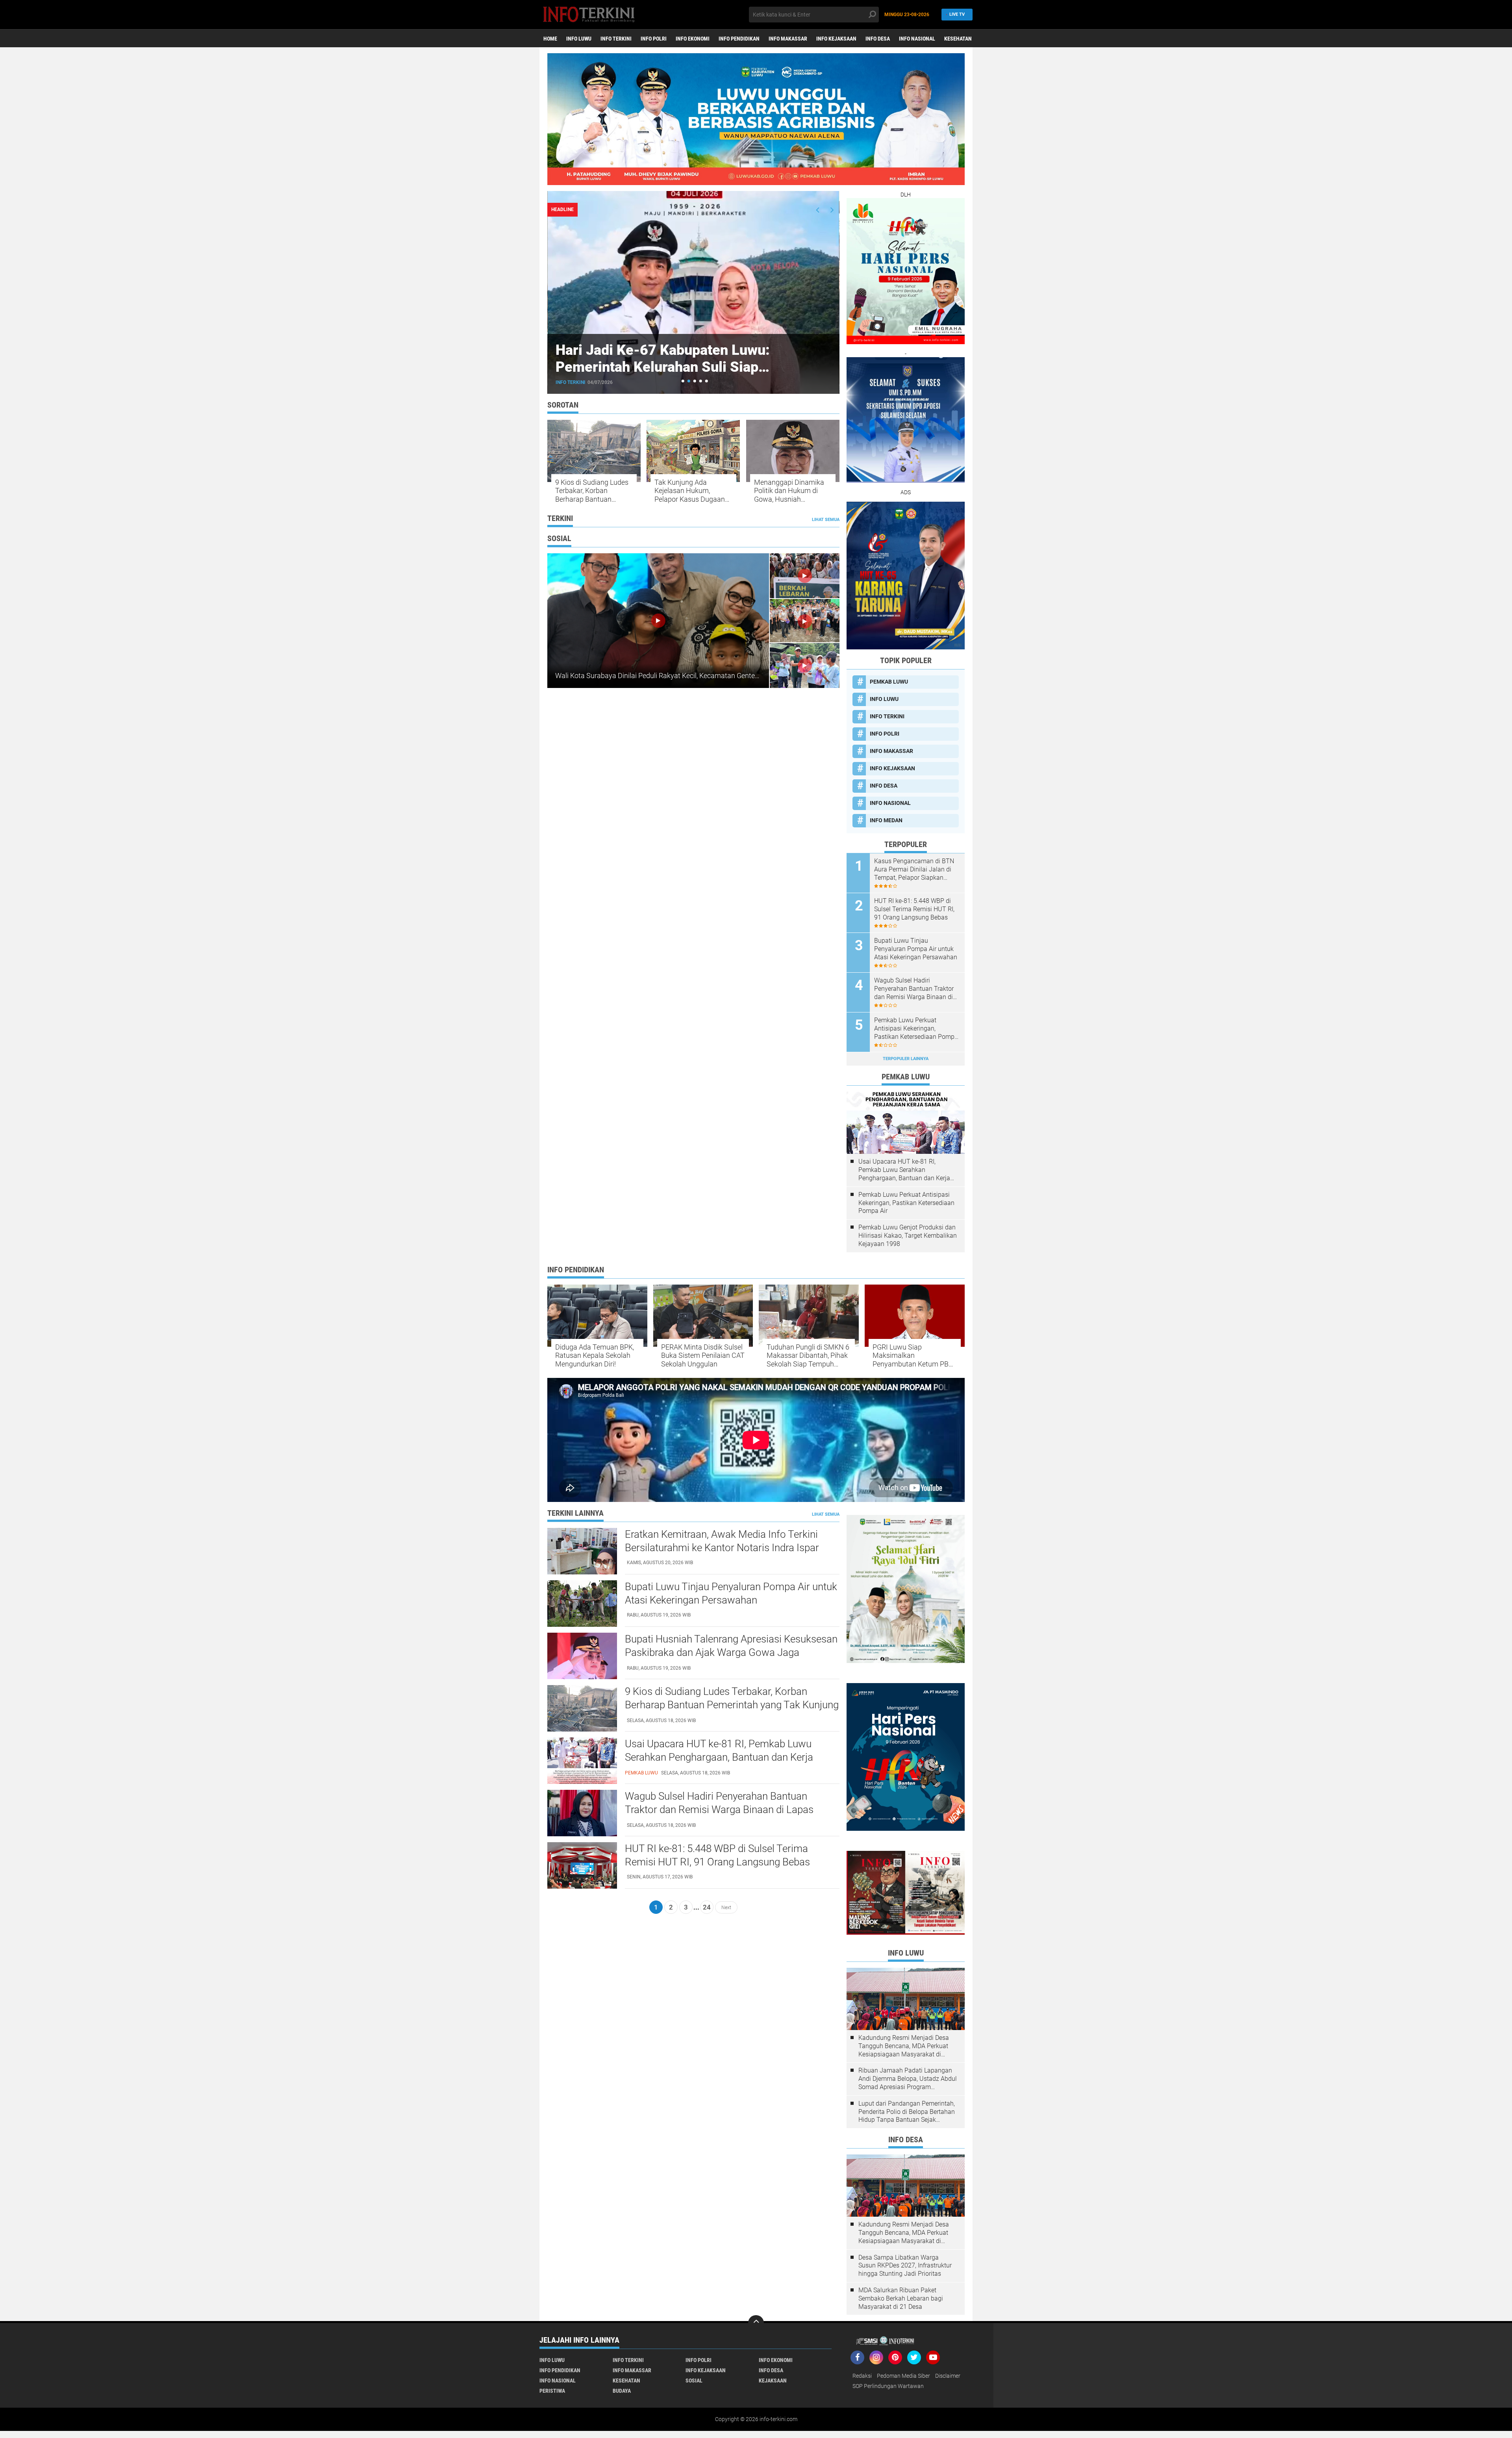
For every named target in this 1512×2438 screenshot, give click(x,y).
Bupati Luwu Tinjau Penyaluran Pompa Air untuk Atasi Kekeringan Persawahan (916, 949)
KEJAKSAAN (773, 2381)
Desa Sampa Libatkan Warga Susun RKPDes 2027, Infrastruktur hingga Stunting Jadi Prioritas (905, 2266)
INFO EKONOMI (693, 39)
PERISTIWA (552, 2391)
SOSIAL (694, 2381)
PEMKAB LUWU (573, 382)
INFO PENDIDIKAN (739, 39)
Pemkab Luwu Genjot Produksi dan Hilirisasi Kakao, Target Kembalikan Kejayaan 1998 (908, 1236)
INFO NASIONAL (917, 39)
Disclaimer (948, 2376)
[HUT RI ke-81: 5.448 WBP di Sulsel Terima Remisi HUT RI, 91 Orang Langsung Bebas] (582, 1865)
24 (707, 1907)
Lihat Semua (826, 520)
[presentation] (818, 210)
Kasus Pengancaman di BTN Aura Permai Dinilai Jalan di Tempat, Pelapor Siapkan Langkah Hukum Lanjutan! (914, 870)
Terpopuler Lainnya (906, 1059)
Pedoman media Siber (903, 2376)
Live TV (957, 14)
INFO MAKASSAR (788, 39)
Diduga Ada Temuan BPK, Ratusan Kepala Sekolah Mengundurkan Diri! (595, 1355)
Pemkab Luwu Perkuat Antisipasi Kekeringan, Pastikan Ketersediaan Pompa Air (916, 1029)
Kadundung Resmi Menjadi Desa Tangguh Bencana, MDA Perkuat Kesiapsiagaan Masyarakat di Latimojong (904, 2046)
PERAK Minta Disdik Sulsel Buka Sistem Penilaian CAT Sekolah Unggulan (703, 1355)
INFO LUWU (579, 39)
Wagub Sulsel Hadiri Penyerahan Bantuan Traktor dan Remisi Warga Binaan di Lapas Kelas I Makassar (914, 989)
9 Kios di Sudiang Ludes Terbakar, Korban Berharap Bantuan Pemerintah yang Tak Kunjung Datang (592, 491)
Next (726, 1907)
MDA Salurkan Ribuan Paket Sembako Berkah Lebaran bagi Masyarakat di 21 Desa (901, 2298)
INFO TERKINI (616, 39)
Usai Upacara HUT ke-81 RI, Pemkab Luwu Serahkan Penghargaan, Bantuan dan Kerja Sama (904, 1170)
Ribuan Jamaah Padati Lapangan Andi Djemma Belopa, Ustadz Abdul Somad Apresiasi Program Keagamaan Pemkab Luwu (908, 2079)
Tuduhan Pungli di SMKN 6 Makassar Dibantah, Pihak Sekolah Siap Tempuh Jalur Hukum (808, 1356)
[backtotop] (756, 2323)
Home (550, 39)
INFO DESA (878, 39)
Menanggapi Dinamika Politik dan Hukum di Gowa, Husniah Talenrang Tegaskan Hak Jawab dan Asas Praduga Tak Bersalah (793, 491)
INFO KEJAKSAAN (836, 39)
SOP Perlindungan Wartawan (888, 2386)
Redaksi (862, 2376)
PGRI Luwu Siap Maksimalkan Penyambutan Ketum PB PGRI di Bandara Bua (911, 1356)
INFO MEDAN (886, 820)
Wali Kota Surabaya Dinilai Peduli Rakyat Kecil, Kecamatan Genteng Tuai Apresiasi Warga (692, 676)
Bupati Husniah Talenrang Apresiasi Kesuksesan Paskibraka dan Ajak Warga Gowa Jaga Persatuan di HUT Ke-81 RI (731, 1652)
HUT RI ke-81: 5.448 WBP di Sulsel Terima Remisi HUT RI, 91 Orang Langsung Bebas (914, 909)
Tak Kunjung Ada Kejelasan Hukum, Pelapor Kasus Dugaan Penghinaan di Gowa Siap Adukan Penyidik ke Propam (692, 491)
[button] (683, 381)
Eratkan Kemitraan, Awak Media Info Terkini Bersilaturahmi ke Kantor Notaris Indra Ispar (722, 1541)
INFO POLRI (654, 39)
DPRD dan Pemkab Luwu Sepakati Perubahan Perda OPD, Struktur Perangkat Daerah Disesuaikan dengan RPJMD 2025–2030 (692, 376)
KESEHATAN (958, 39)
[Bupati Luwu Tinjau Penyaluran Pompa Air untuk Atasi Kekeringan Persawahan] (582, 1603)
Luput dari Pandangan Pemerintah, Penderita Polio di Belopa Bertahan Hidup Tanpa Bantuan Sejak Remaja (907, 2112)
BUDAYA (622, 2391)
